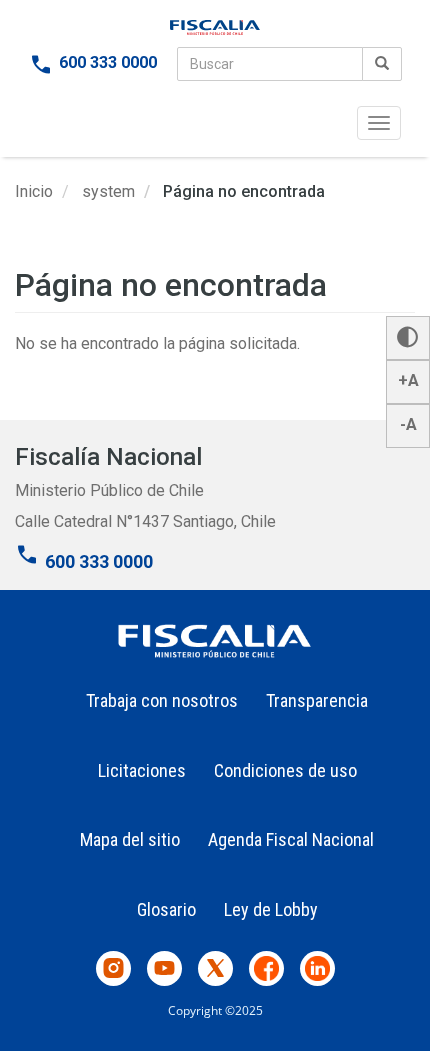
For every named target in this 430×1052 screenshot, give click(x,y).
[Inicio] (215, 27)
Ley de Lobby (271, 909)
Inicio (34, 191)
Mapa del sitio (130, 839)
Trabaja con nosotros (162, 700)
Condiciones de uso (285, 770)
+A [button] (408, 380)
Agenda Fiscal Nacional (291, 839)
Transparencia (317, 700)
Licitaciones (142, 770)
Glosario (166, 909)
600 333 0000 (108, 62)
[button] (408, 338)
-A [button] (408, 424)
